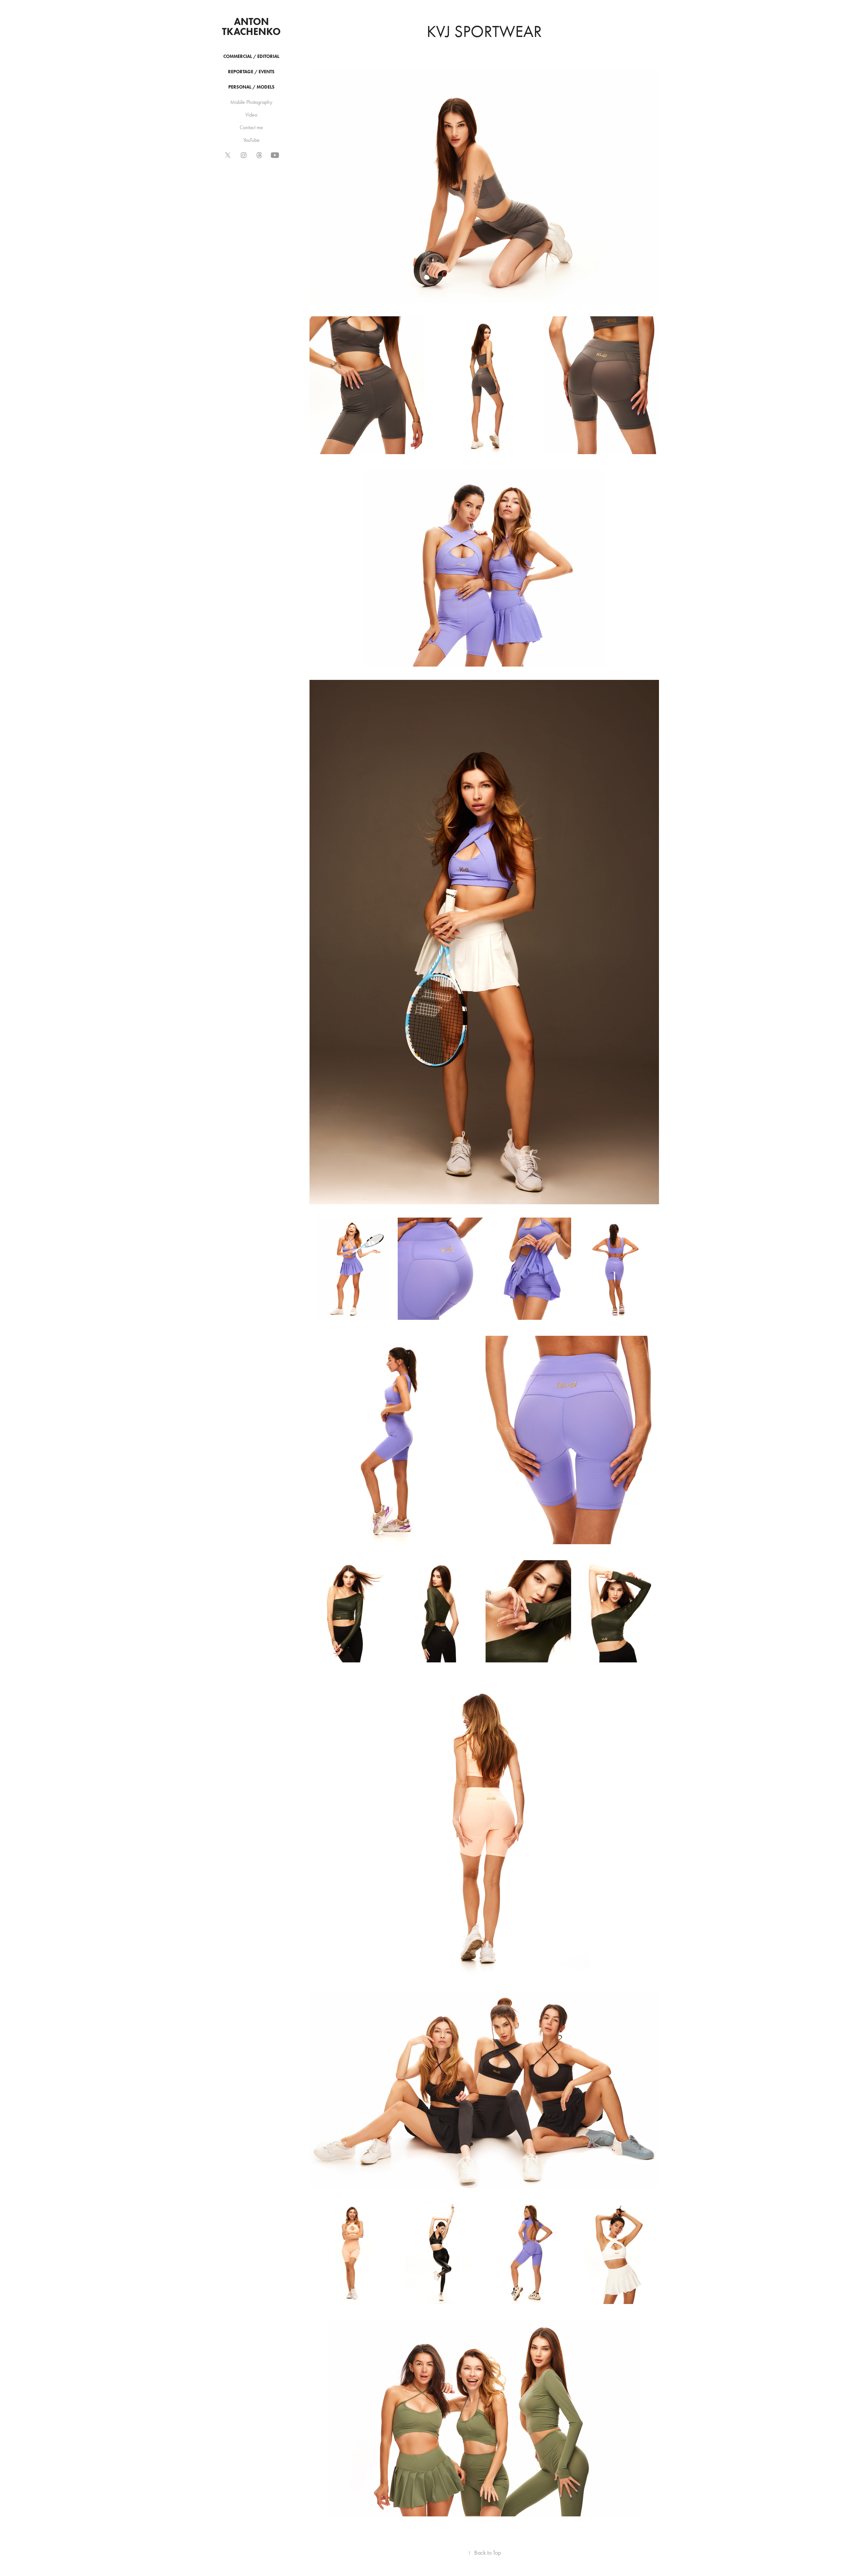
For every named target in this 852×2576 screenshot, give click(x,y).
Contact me (251, 127)
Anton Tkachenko (251, 26)
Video (251, 115)
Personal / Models (251, 87)
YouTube (251, 140)
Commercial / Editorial (251, 56)
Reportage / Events (251, 72)
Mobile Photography (251, 102)
